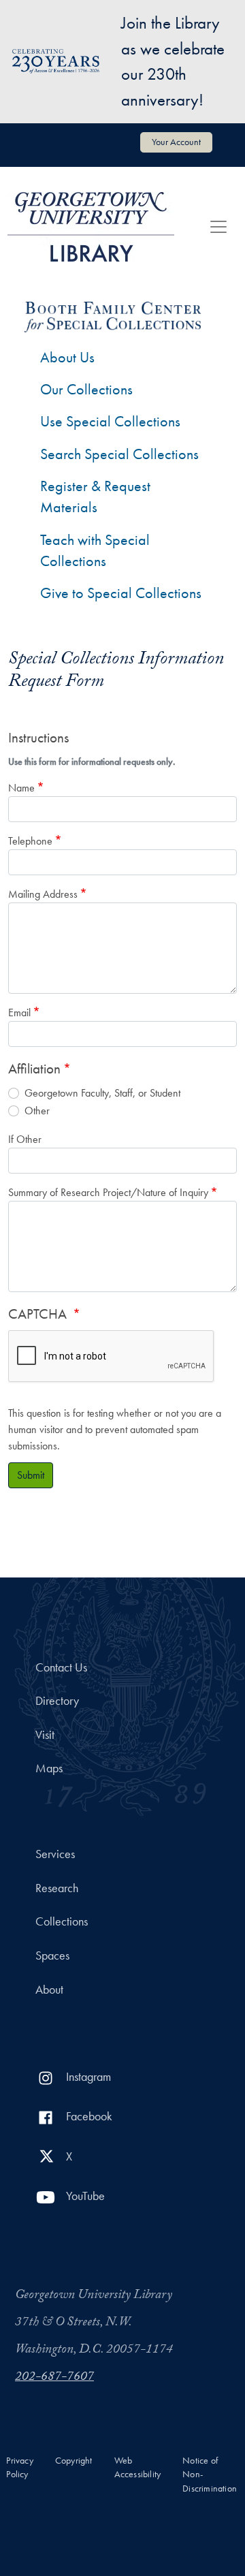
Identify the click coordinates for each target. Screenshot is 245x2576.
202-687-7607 (54, 2378)
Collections (62, 1921)
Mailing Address (43, 894)
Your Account (176, 142)
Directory (57, 1701)
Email (19, 1012)
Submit (31, 1475)
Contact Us (61, 1667)
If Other (25, 1139)
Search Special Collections (119, 454)
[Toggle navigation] (218, 227)
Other (37, 1111)
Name (21, 788)
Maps (49, 1768)
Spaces (52, 1955)
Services (55, 1854)
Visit (45, 1735)
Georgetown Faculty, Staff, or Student (102, 1093)
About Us (67, 357)
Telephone (30, 841)
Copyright (74, 2461)
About (49, 1990)
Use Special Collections (110, 421)
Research (57, 1888)
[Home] (91, 227)
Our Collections (86, 389)
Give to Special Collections (121, 593)
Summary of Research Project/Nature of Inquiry (108, 1192)
